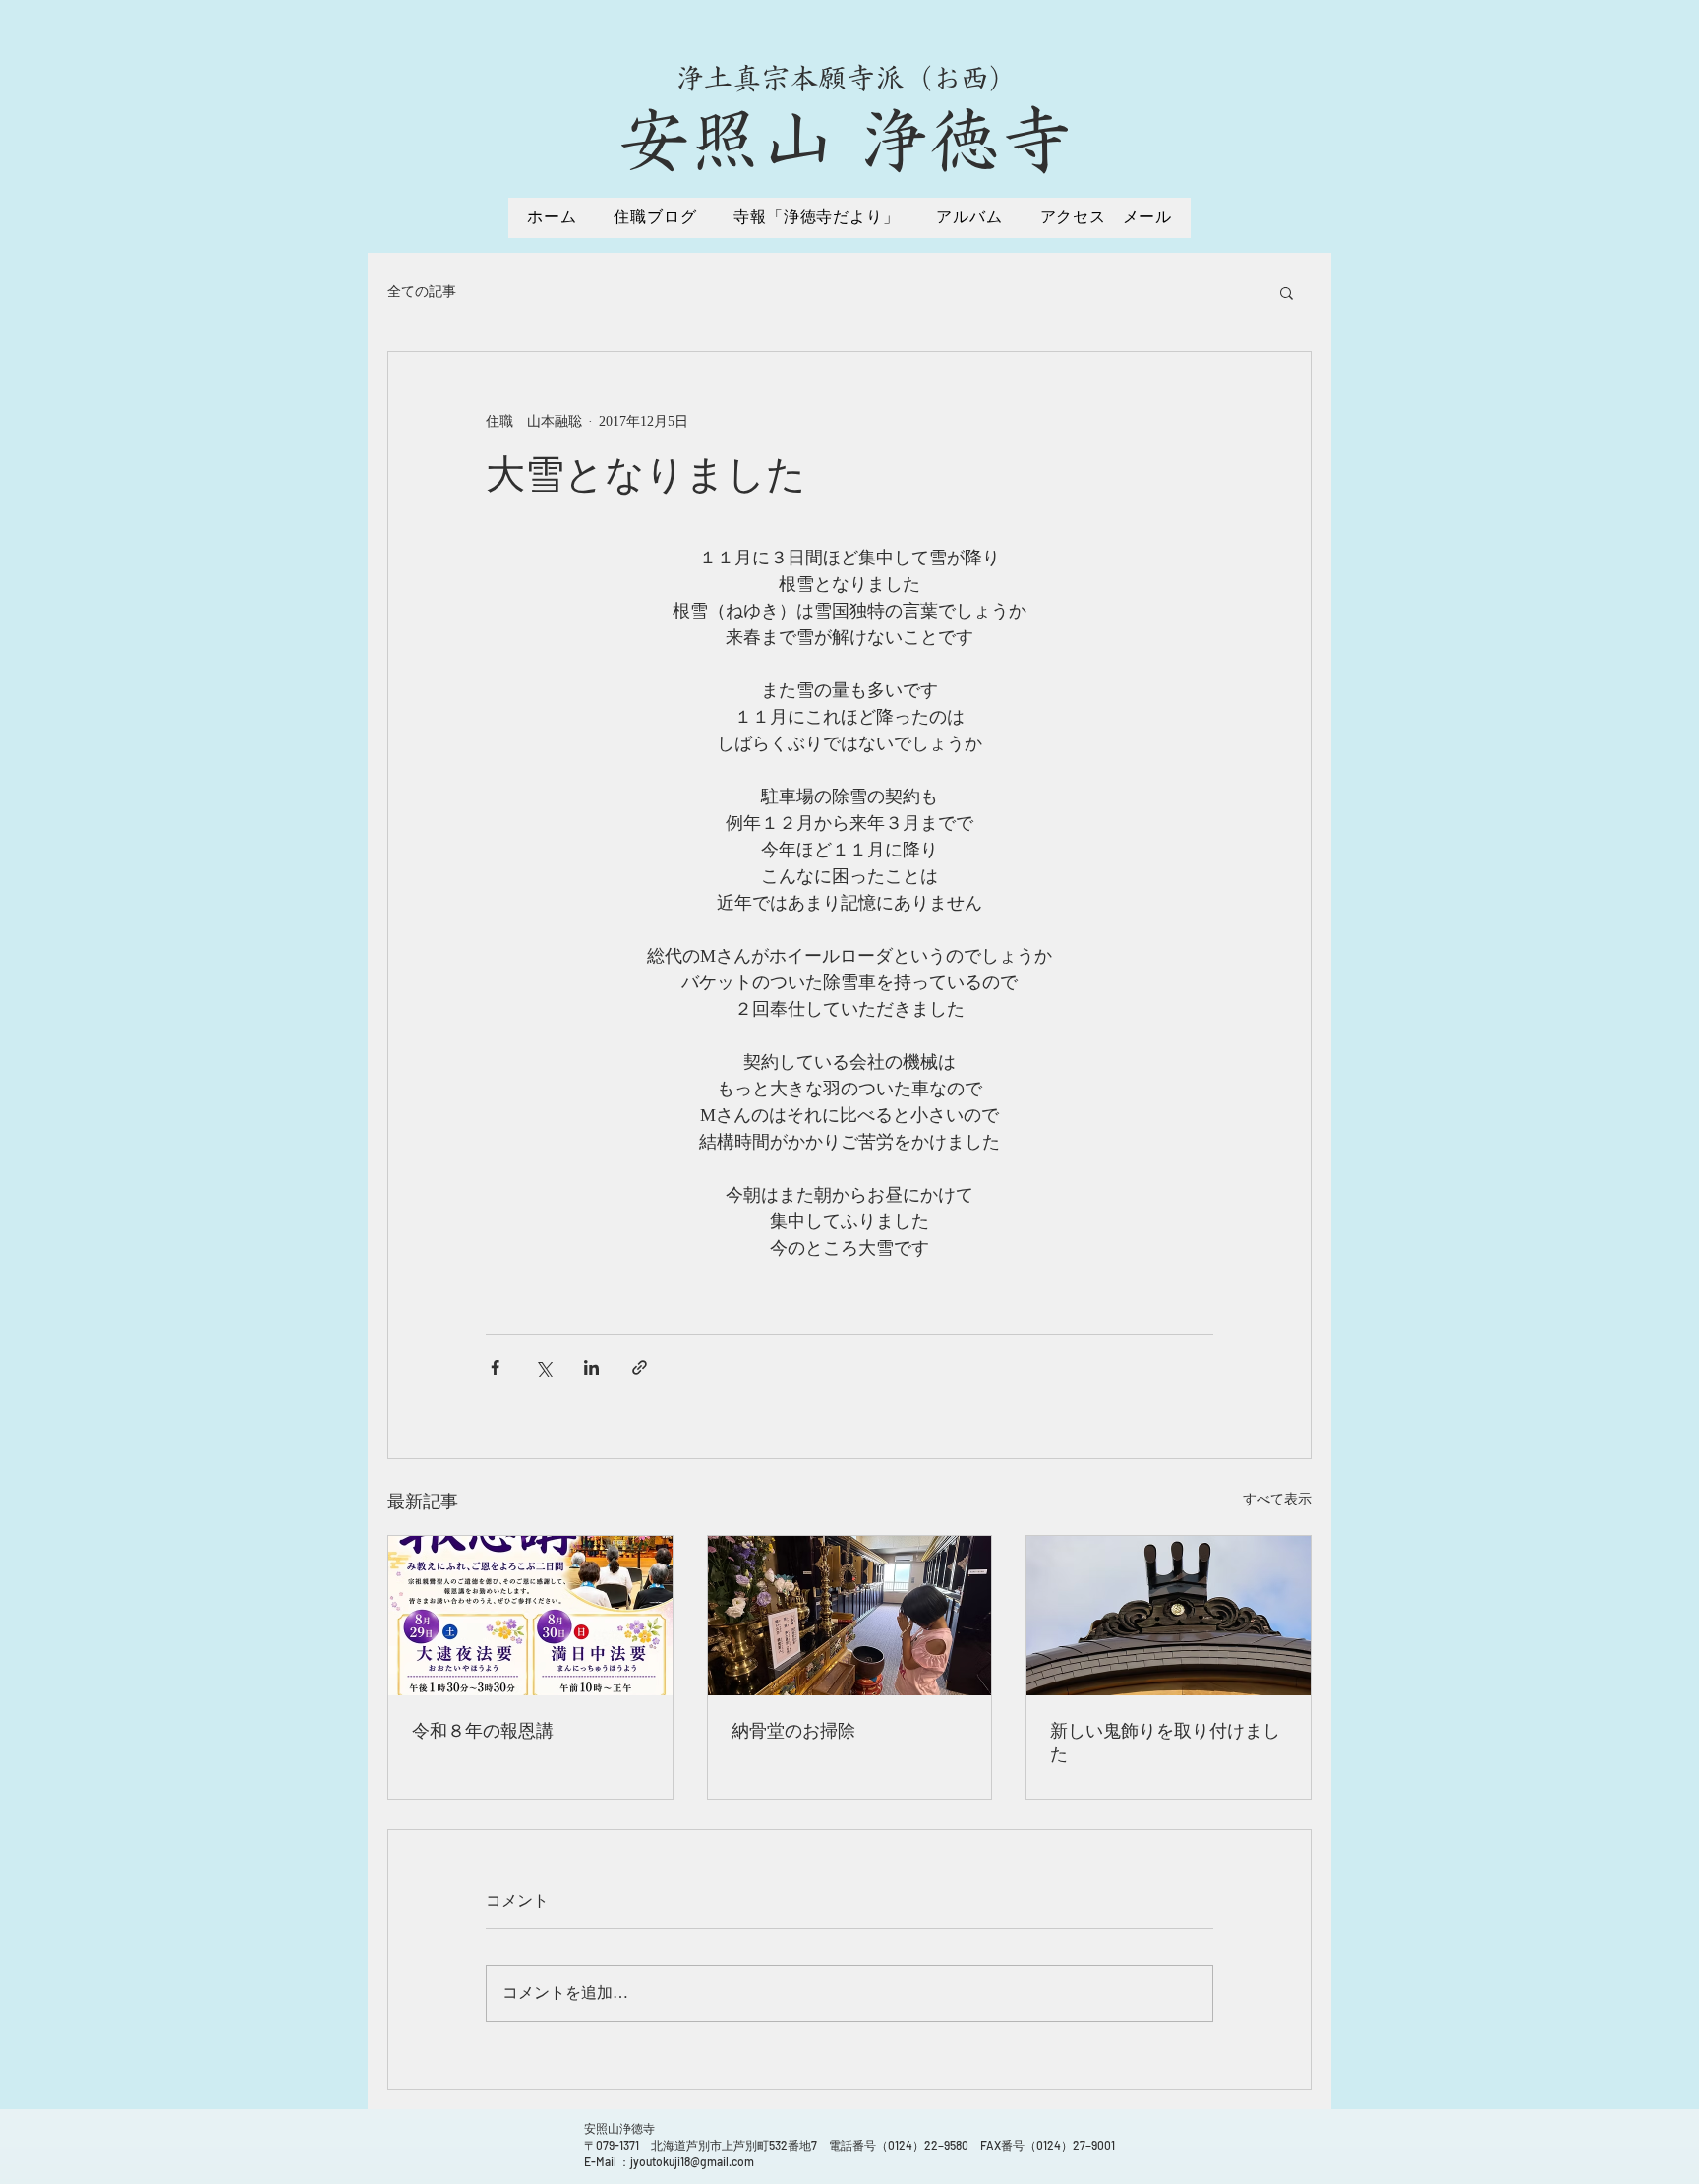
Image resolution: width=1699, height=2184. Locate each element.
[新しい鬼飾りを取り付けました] (1169, 1616)
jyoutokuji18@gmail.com (692, 2161)
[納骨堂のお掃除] (850, 1616)
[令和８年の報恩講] (530, 1616)
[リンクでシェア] (640, 1367)
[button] (1287, 292)
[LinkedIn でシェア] (591, 1367)
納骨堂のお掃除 (793, 1731)
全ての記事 (422, 292)
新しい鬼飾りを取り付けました (1165, 1742)
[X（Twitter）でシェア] (543, 1367)
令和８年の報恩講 (483, 1731)
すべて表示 (1277, 1499)
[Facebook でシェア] (495, 1367)
